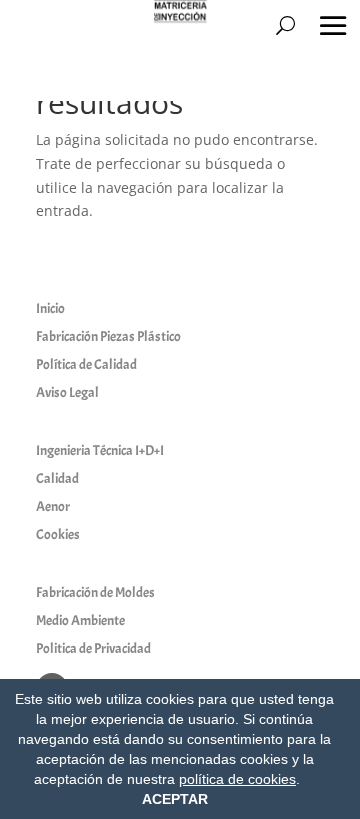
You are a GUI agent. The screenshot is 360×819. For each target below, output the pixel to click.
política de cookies (237, 779)
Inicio (50, 308)
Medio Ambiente (80, 620)
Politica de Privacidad (93, 648)
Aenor (53, 506)
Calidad (57, 478)
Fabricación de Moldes (95, 592)
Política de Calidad (86, 364)
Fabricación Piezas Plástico (108, 336)
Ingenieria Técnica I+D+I (100, 450)
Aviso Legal (67, 392)
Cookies (58, 534)
